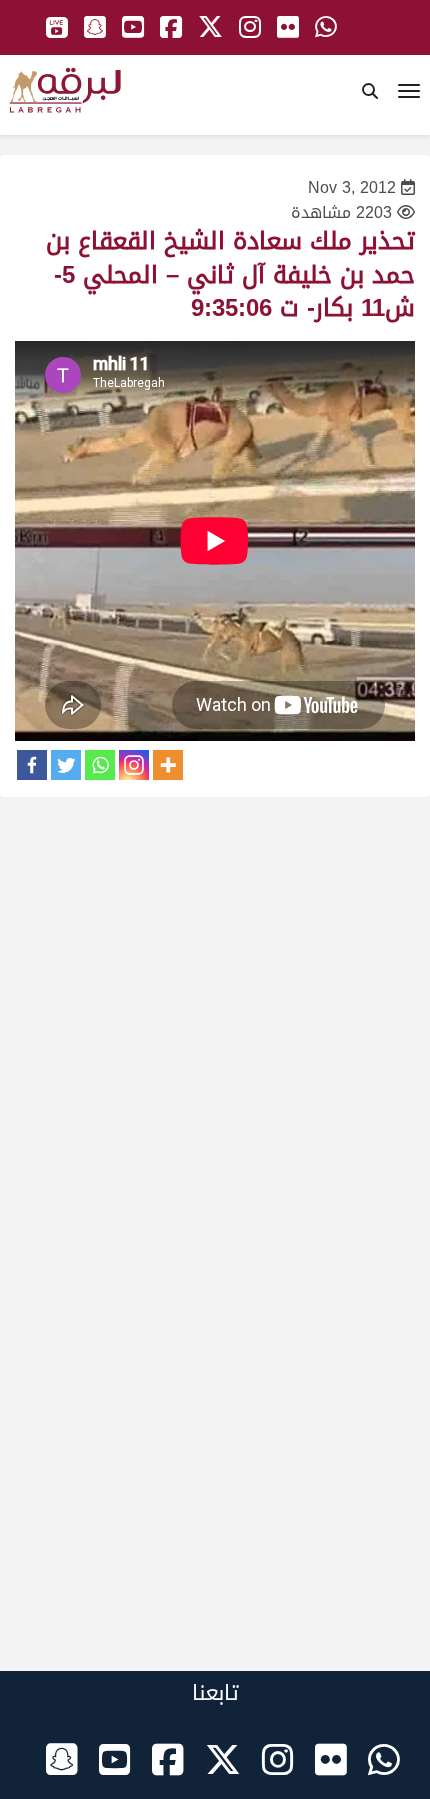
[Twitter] (66, 765)
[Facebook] (32, 765)
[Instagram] (134, 765)
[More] (168, 765)
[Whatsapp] (100, 765)
